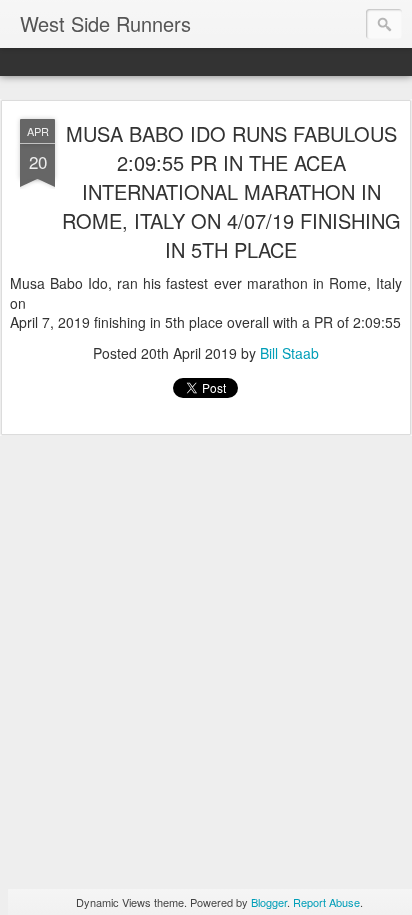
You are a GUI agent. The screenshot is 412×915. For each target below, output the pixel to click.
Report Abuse (326, 902)
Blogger (269, 902)
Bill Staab (289, 353)
